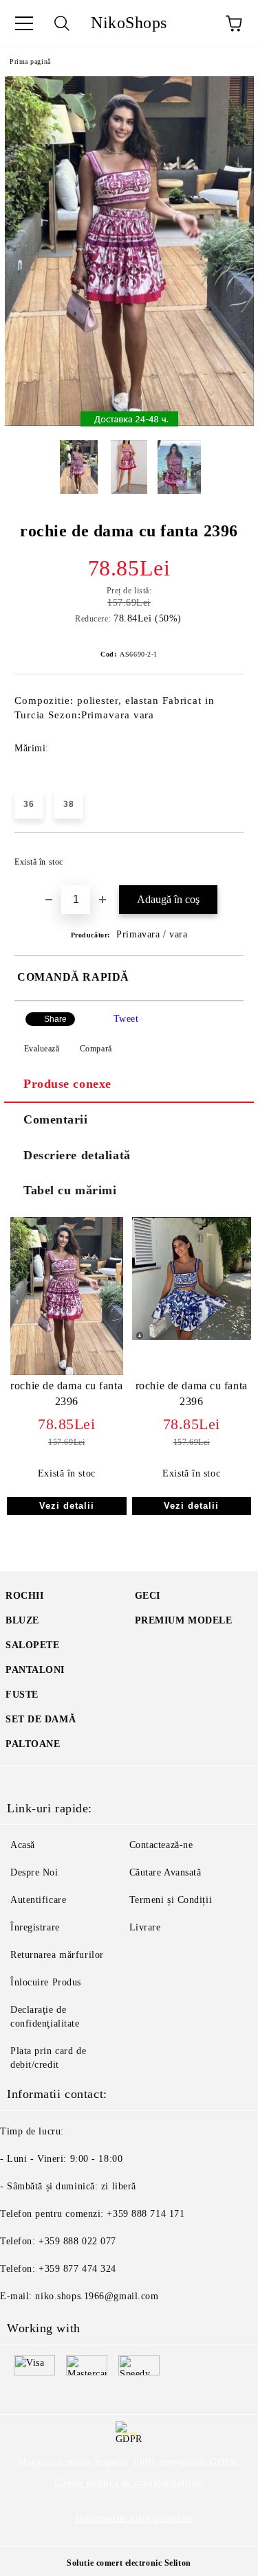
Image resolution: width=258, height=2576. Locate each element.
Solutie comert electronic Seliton (129, 2563)
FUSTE (22, 1695)
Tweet (126, 1019)
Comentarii (56, 1119)
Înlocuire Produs (46, 1982)
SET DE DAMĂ (41, 1719)
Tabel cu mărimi (70, 1190)
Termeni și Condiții (171, 1900)
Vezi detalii (67, 1506)
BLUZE (22, 1620)
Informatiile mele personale (135, 2519)
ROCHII (24, 1596)
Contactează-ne (161, 1845)
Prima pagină (30, 61)
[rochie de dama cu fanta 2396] (129, 423)
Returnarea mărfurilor (57, 1955)
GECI (148, 1596)
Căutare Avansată (165, 1872)
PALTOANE (33, 1744)
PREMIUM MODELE (184, 1620)
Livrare (145, 1927)
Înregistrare (35, 1927)
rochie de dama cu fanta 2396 (66, 1393)
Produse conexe (67, 1084)
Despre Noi (34, 1872)
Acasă (23, 1845)
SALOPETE (32, 1645)
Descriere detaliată (77, 1155)
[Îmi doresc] (224, 856)
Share (55, 1019)
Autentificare (38, 1900)
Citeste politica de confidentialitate (129, 2483)
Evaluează (42, 1049)
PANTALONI (35, 1670)
